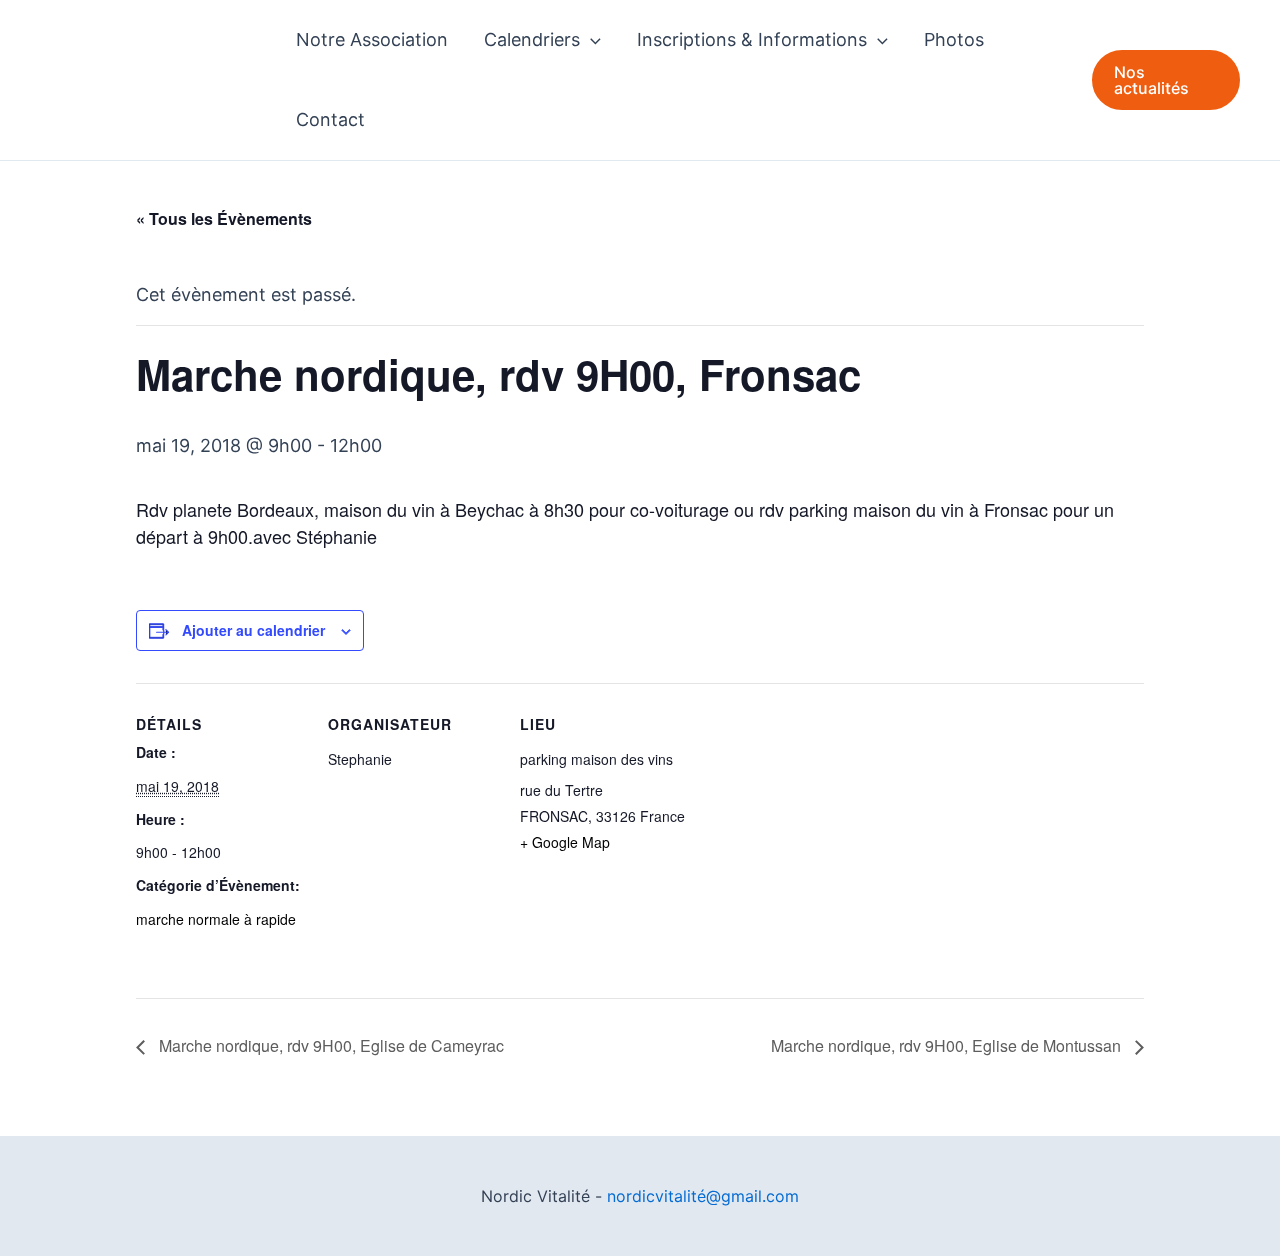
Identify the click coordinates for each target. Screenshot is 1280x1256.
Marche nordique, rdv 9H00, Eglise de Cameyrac (329, 1045)
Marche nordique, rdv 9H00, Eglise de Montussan (948, 1045)
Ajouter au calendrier (253, 630)
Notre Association (372, 39)
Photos (954, 39)
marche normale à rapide (216, 919)
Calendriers (532, 39)
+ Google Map (565, 842)
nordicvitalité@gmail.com (703, 1196)
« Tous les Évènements (224, 218)
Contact (330, 119)
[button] (590, 40)
